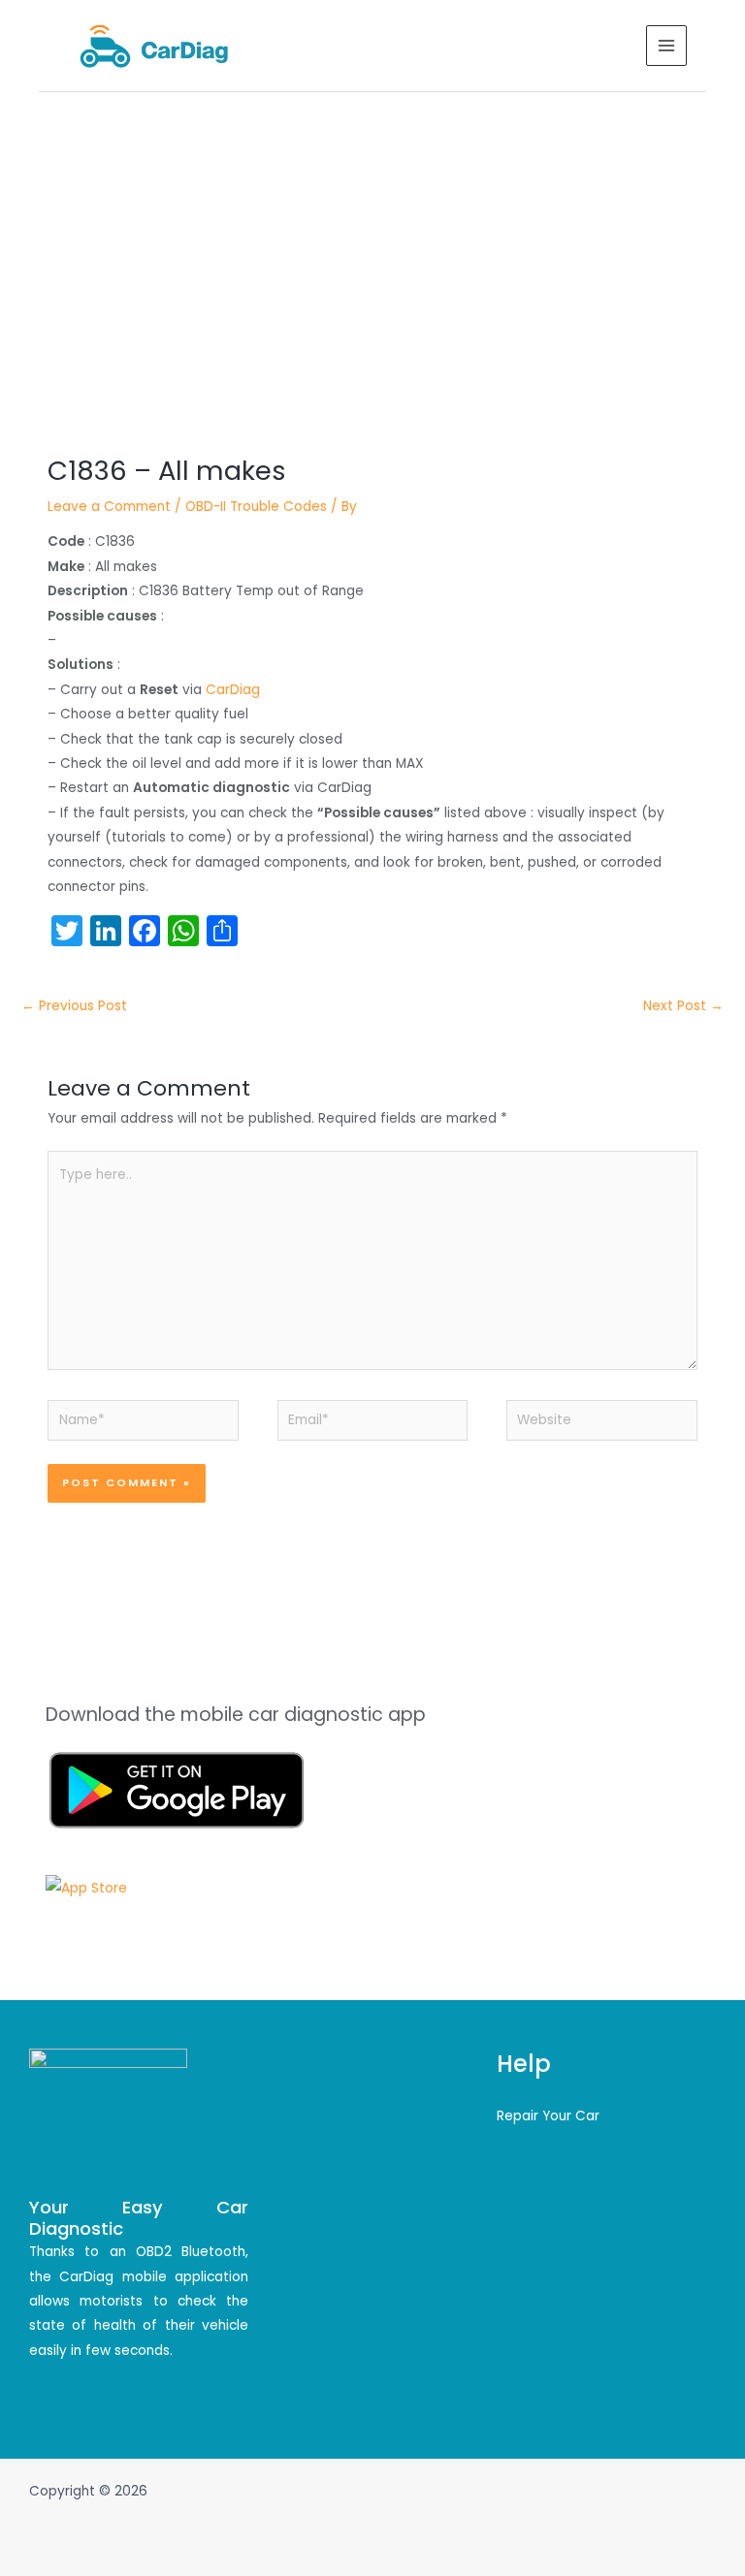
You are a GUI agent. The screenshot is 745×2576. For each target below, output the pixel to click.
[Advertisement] (372, 238)
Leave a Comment (109, 507)
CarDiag (233, 690)
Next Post (683, 1006)
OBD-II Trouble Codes (256, 507)
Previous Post (74, 1006)
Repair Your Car (548, 2116)
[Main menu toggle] (667, 46)
